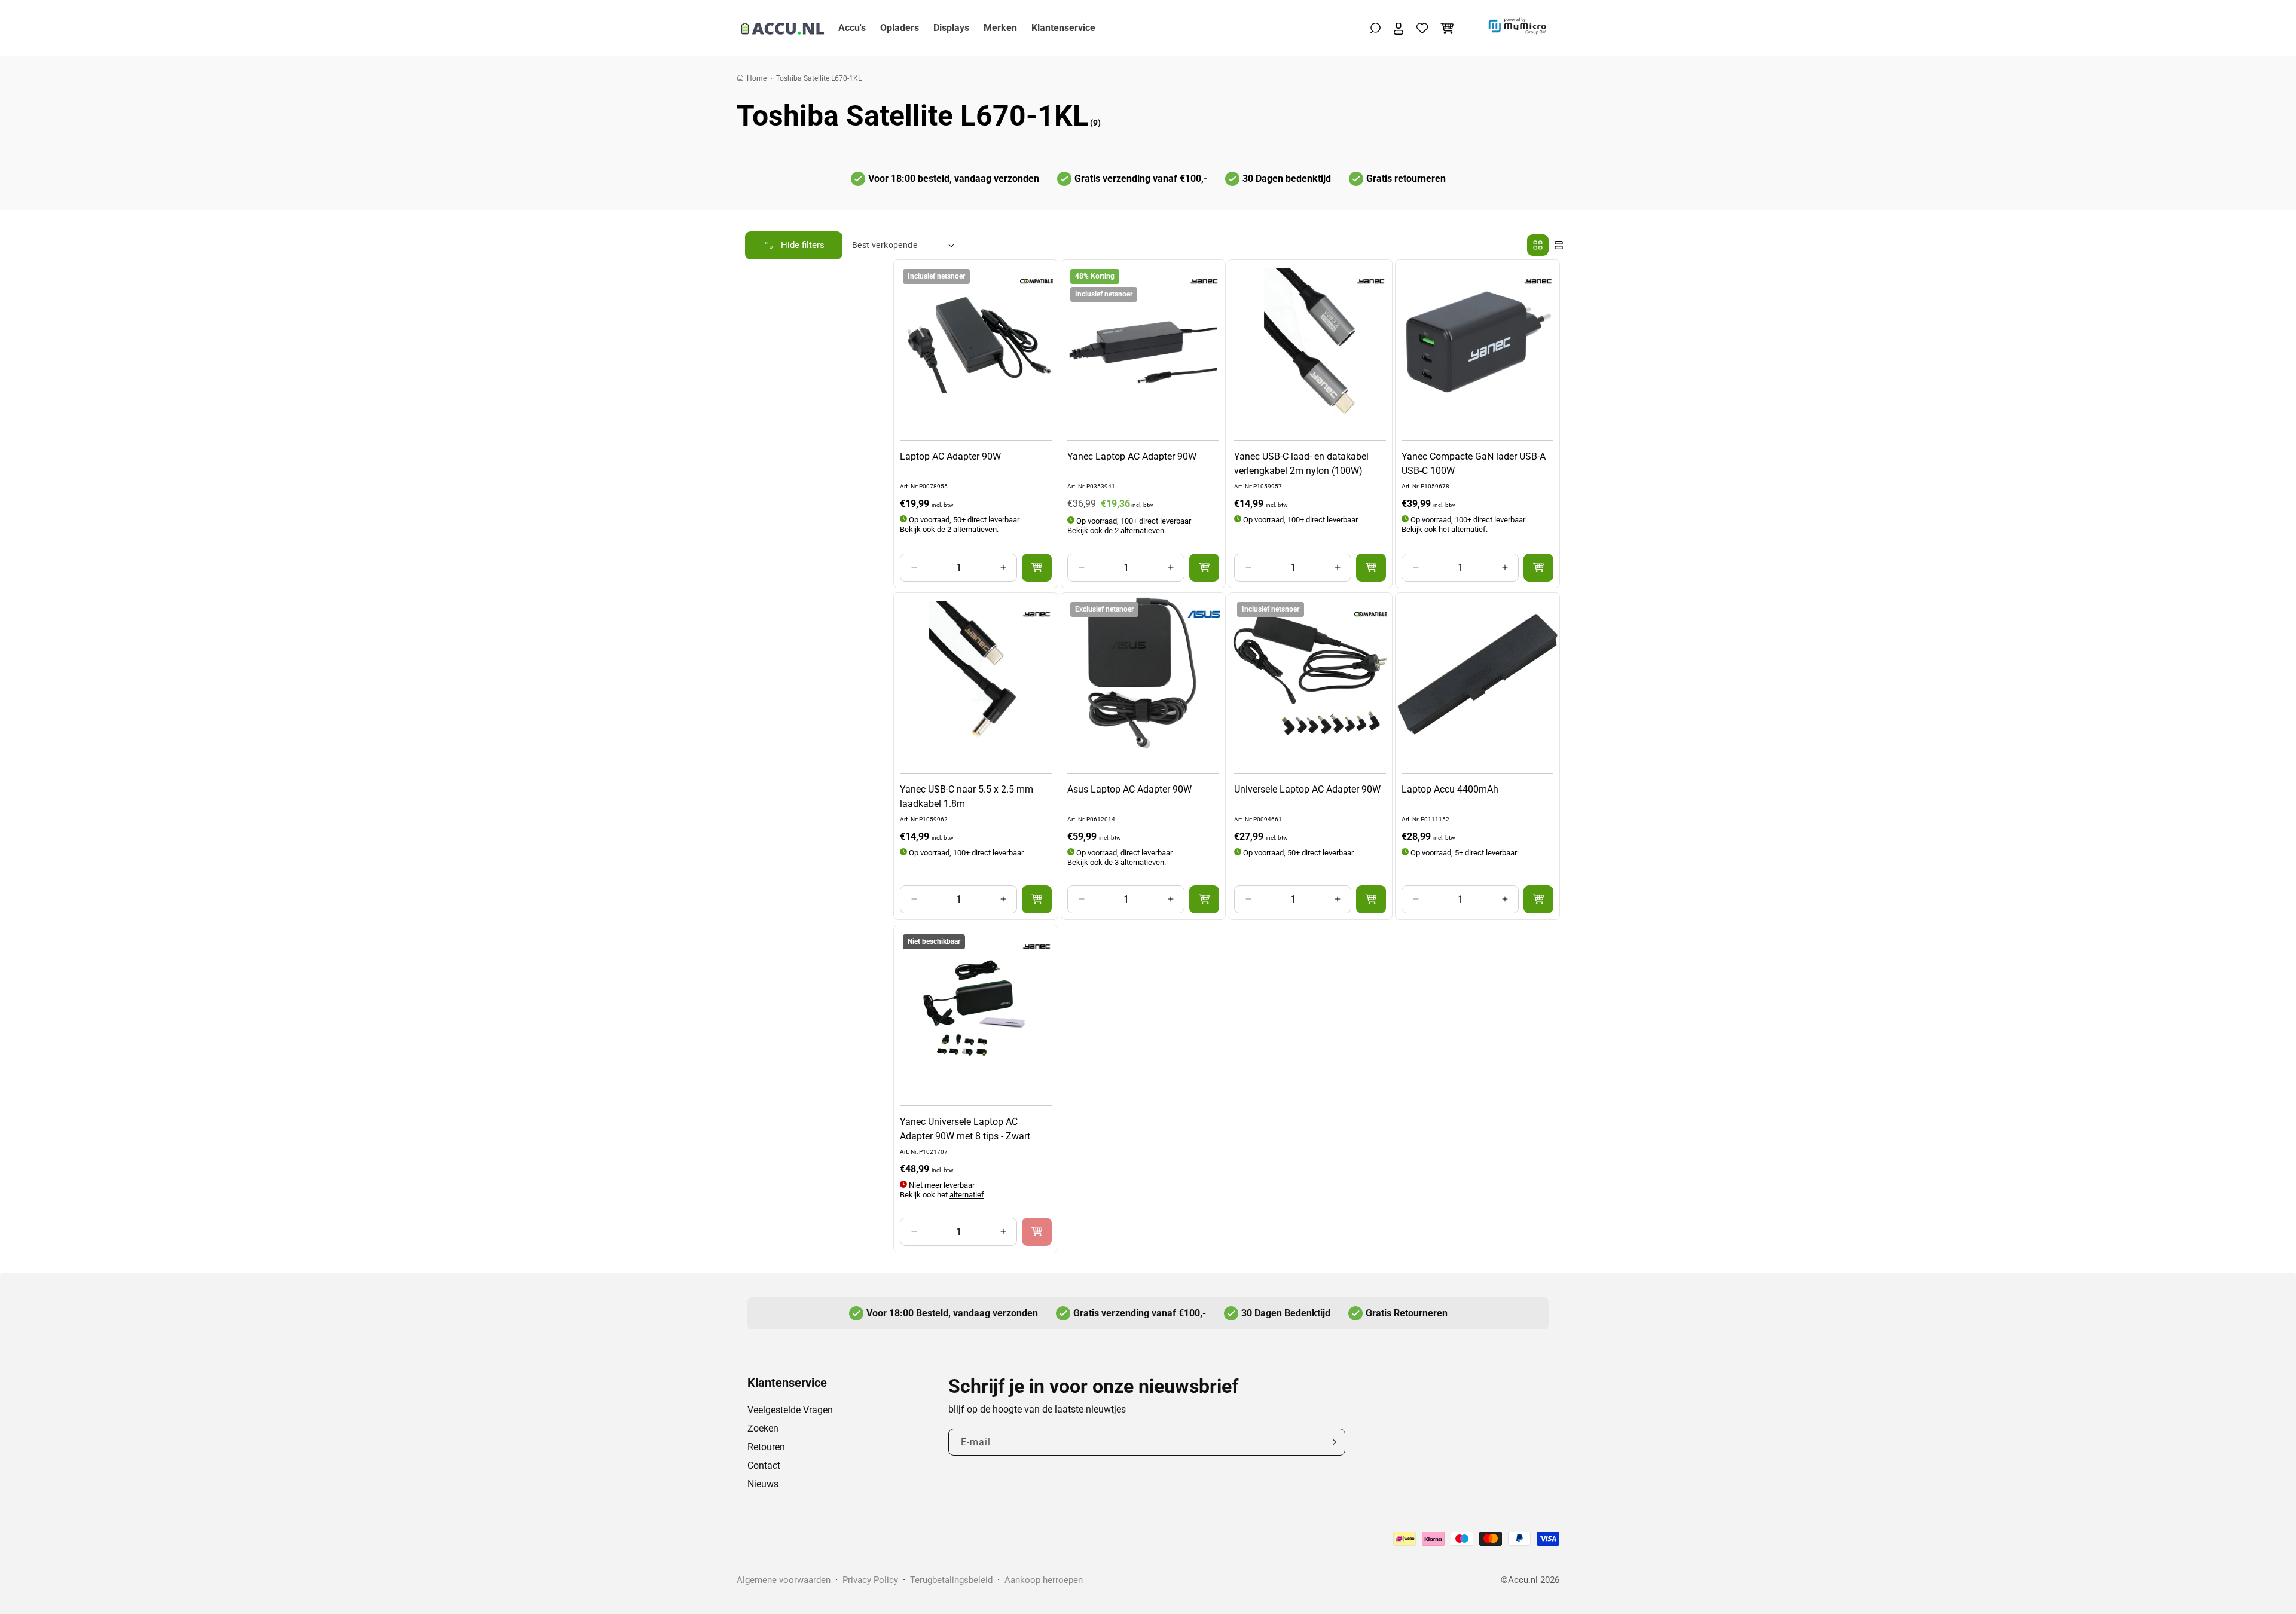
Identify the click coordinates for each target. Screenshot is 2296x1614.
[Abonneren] (1332, 1442)
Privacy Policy (870, 1580)
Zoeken (763, 1428)
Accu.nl (1523, 1580)
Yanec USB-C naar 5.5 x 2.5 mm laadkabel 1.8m (967, 797)
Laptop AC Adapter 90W (950, 456)
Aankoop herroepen (1044, 1580)
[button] (1376, 28)
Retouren (766, 1447)
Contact (764, 1465)
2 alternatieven (972, 529)
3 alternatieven (1139, 862)
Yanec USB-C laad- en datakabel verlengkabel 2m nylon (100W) (1301, 463)
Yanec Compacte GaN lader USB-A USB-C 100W (1474, 463)
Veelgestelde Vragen (790, 1410)
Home (757, 78)
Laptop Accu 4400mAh (1450, 789)
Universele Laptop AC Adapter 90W (1307, 789)
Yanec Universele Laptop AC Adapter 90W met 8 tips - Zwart (965, 1128)
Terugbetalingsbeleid (951, 1580)
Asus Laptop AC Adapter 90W (1129, 789)
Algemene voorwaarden (784, 1580)
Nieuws (763, 1484)
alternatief (1468, 529)
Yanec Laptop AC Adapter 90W (1132, 456)
